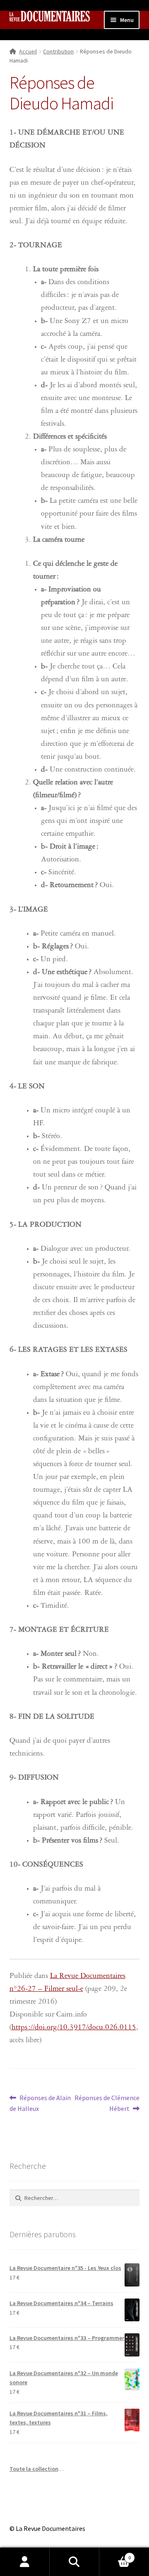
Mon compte (25, 2562)
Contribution (58, 51)
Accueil (28, 51)
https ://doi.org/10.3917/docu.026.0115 (74, 2028)
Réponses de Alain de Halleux (40, 2103)
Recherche (74, 2562)
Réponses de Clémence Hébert (107, 2103)
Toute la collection (34, 2469)
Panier (115, 2555)
